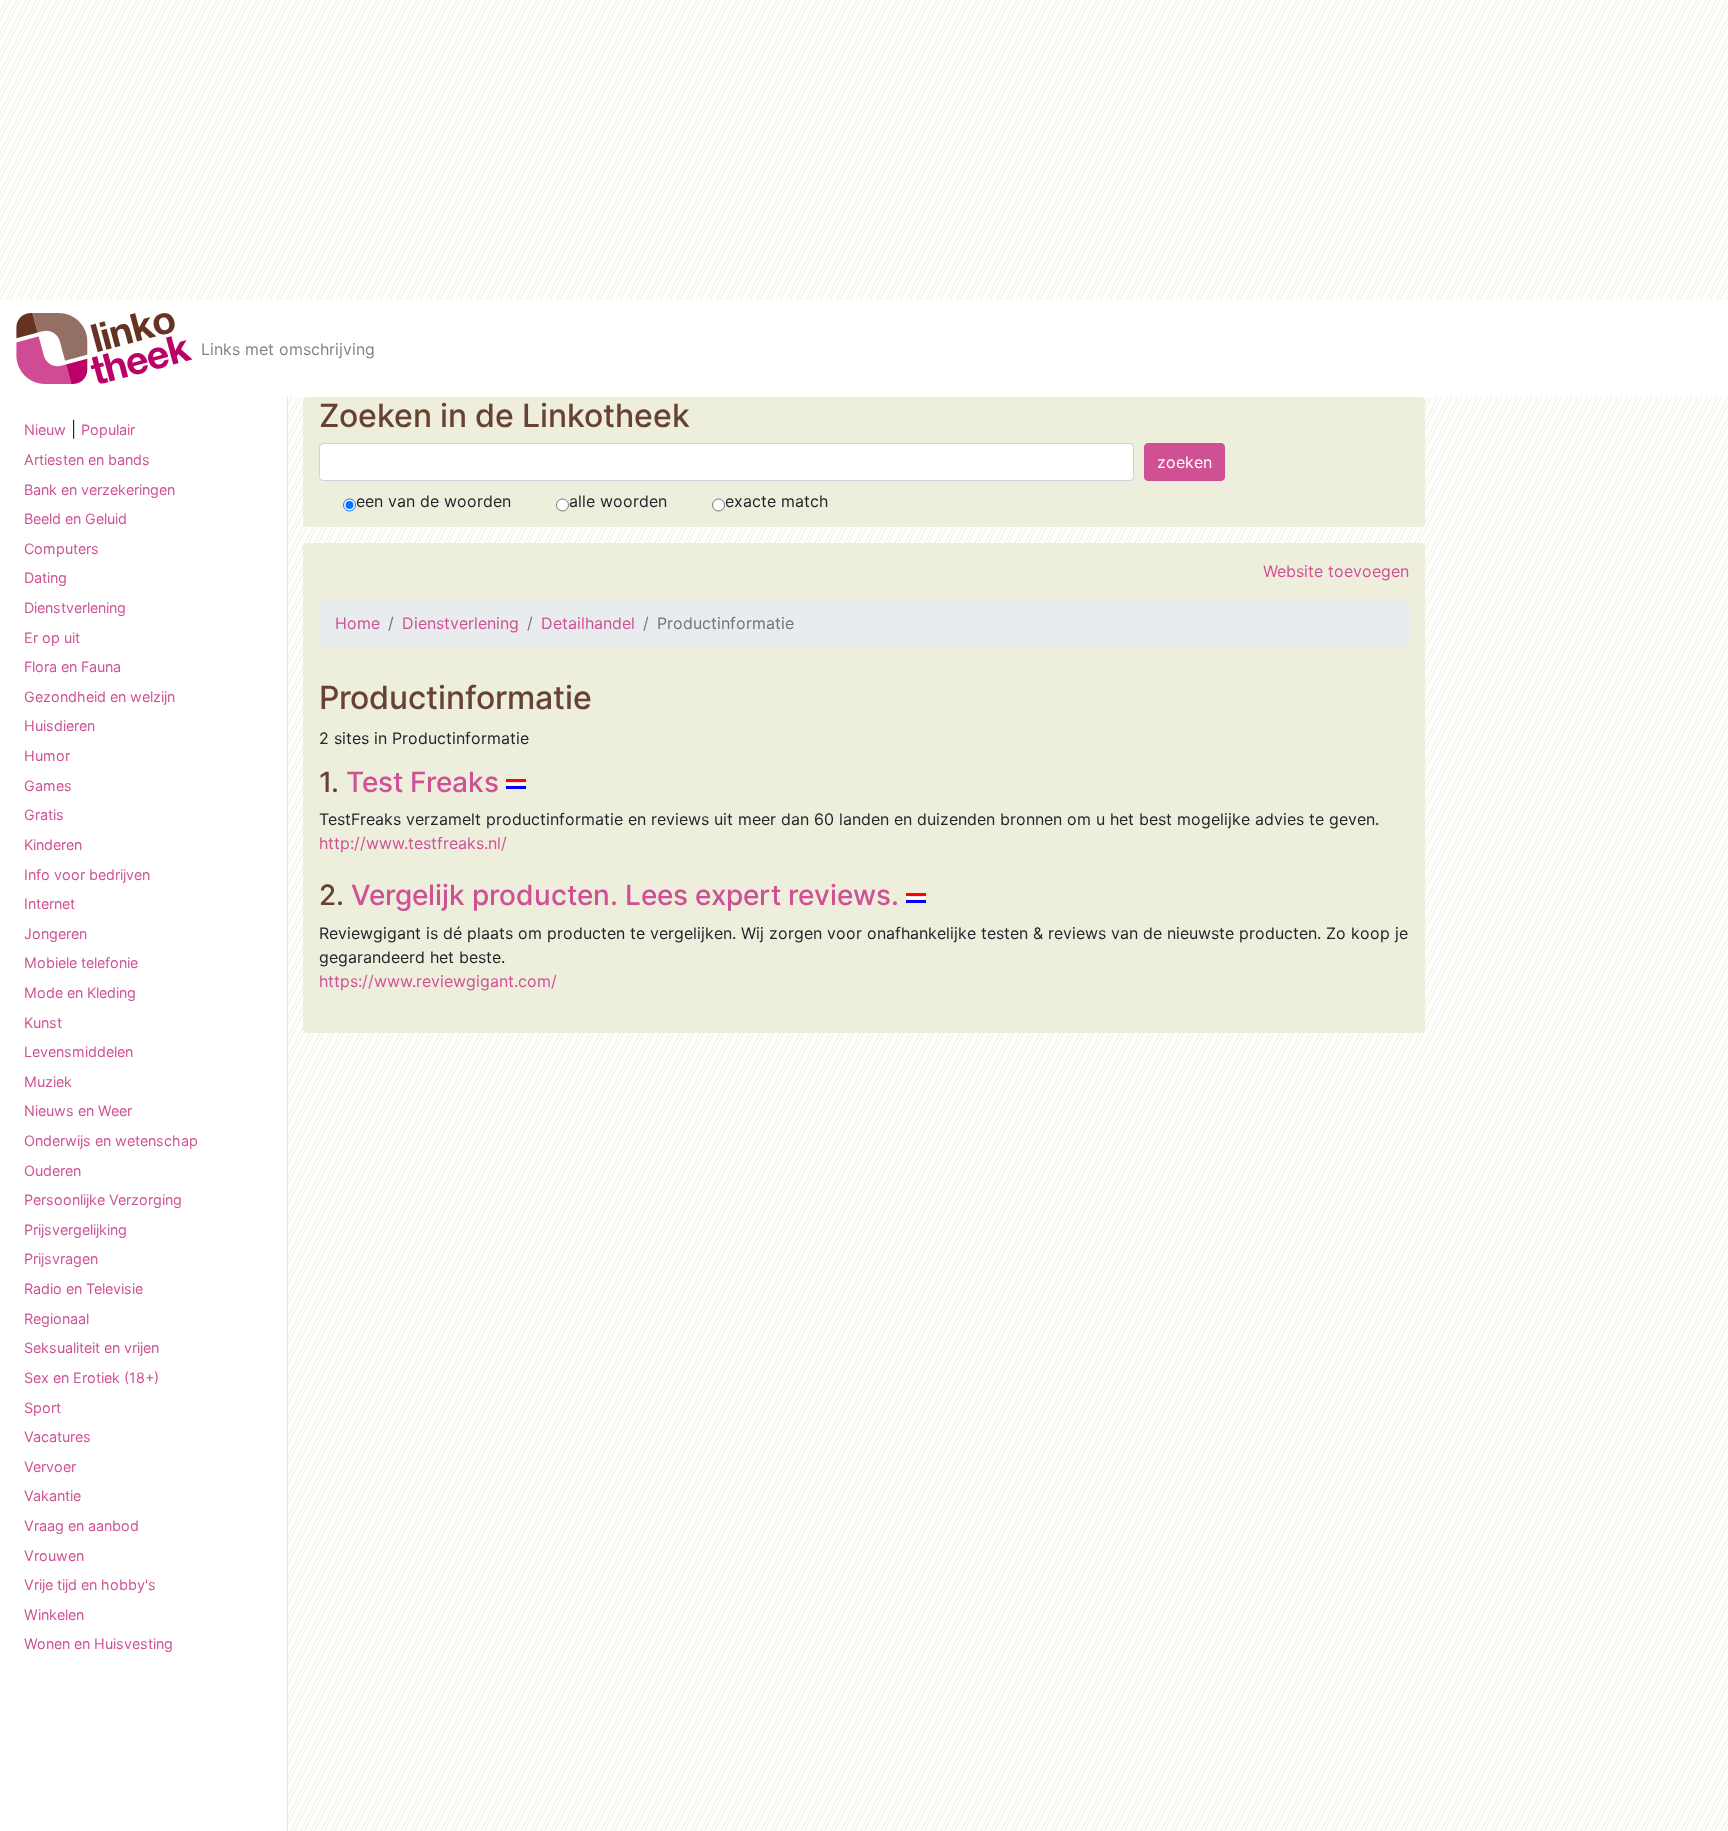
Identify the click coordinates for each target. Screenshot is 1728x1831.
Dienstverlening (75, 607)
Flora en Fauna (72, 666)
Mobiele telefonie (81, 962)
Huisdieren (59, 725)
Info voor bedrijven (87, 874)
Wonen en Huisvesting (98, 1643)
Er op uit (52, 637)
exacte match (776, 501)
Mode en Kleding (80, 992)
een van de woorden (433, 501)
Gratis (44, 814)
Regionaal (56, 1318)
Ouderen (52, 1170)
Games (48, 785)
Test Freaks (422, 782)
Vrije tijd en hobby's (90, 1584)
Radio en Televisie (83, 1288)
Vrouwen (54, 1555)
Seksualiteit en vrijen (91, 1347)
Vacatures (57, 1436)
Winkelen (54, 1614)
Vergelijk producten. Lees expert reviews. (625, 895)
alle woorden (618, 501)
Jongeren (55, 933)
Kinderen (53, 844)
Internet (49, 903)
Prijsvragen (61, 1258)
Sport (42, 1407)
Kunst (43, 1022)
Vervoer (50, 1466)
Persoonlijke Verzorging (103, 1199)
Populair (108, 429)
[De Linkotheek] (104, 348)
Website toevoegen (1336, 571)
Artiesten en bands (87, 459)
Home (357, 623)
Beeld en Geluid (75, 518)
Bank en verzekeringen (99, 489)
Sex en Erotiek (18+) (91, 1377)
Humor (47, 755)
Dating (45, 577)
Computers (61, 548)
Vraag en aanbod (81, 1525)
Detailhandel (588, 623)
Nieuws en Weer (78, 1110)
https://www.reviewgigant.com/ (438, 981)
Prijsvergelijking (75, 1229)
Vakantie (52, 1495)
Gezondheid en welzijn (99, 696)
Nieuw (45, 429)
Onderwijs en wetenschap (111, 1140)
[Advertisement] (864, 150)
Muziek (48, 1081)
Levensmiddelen (78, 1051)
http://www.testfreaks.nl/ (413, 843)
